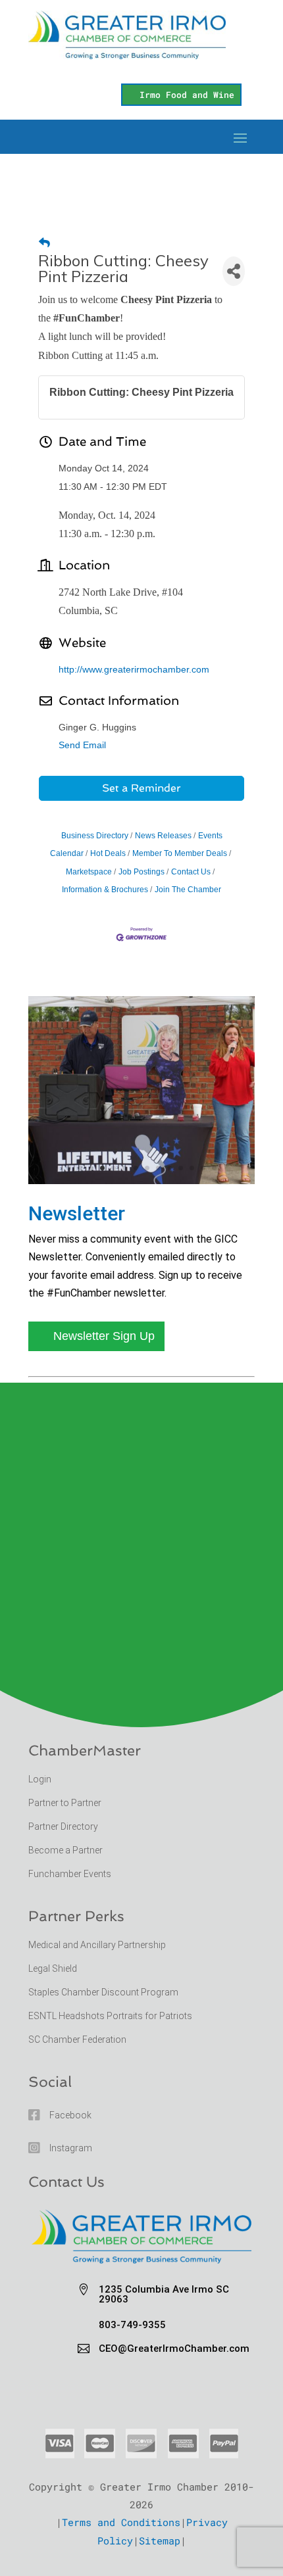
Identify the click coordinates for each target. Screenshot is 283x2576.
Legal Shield (53, 1968)
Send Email (82, 745)
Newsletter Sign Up (104, 1336)
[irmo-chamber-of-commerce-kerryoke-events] (141, 1180)
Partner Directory (63, 1826)
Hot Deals (108, 853)
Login (40, 1779)
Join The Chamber (188, 890)
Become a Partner (66, 1850)
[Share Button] (234, 271)
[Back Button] (44, 243)
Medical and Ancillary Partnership (97, 1945)
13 (203, 1168)
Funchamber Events (70, 1874)
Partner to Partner (66, 1803)
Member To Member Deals (180, 853)
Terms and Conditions (121, 2522)
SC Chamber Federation (77, 2039)
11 (181, 1168)
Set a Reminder (141, 788)
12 (192, 1168)
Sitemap (160, 2540)
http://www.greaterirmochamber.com (134, 669)
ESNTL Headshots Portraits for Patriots (110, 2016)
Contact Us (191, 872)
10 (169, 1168)
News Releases (163, 836)
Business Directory (95, 836)
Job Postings (141, 872)
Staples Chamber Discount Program (103, 1992)
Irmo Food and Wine (187, 95)
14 (214, 1168)
